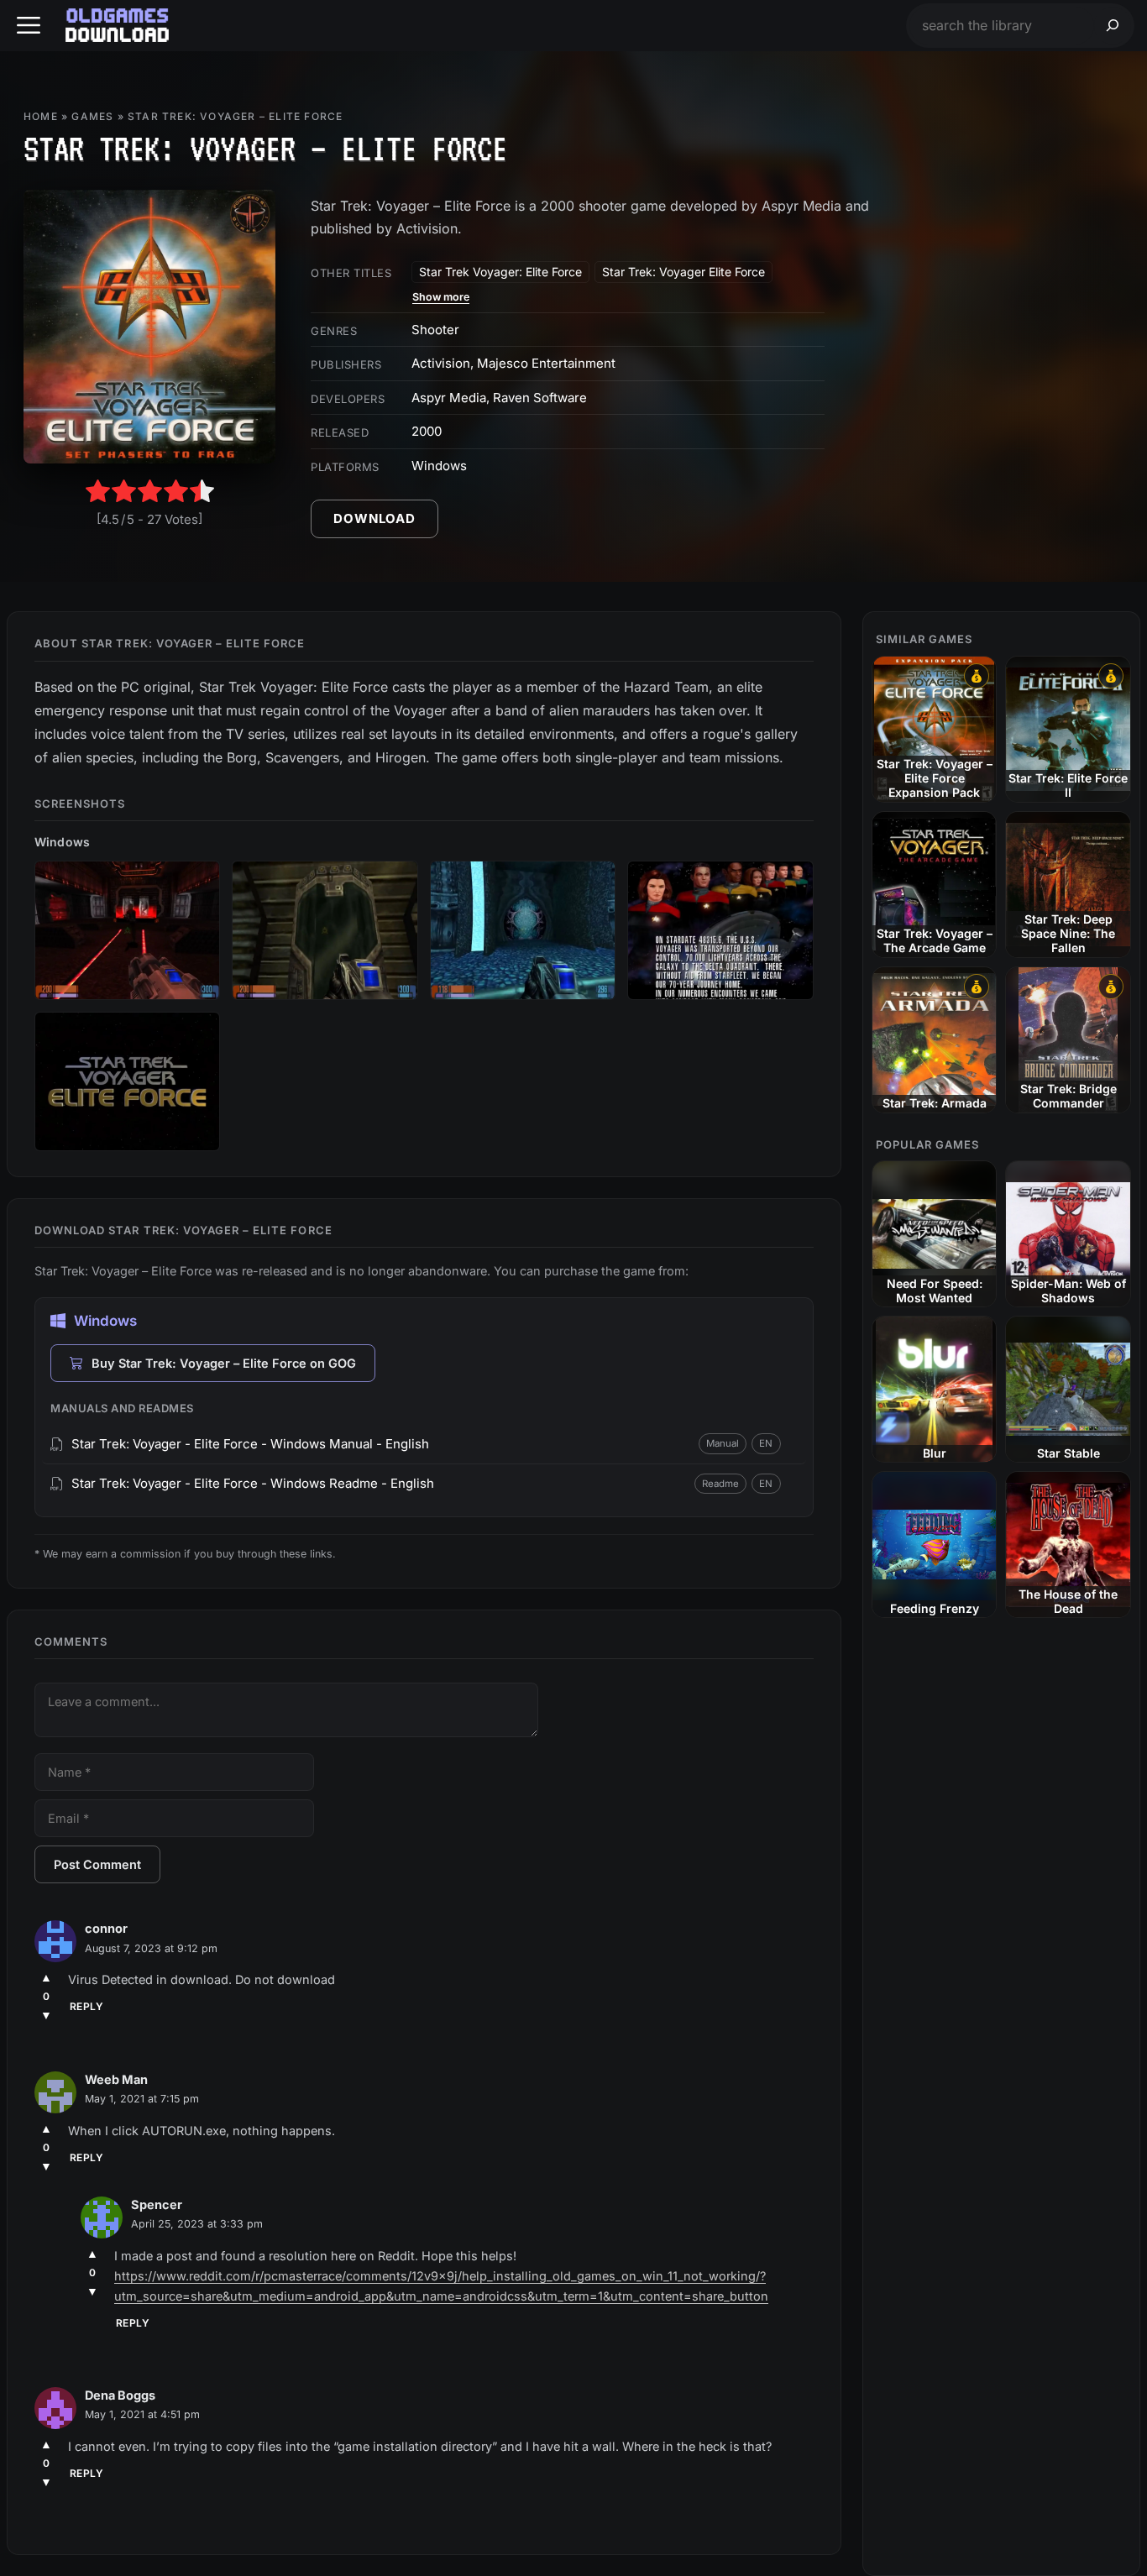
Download (374, 518)
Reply (86, 2006)
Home (41, 116)
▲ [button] (46, 1977)
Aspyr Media (449, 398)
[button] (29, 26)
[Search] (1113, 26)
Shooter (435, 330)
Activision (441, 363)
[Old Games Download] (117, 25)
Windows (439, 466)
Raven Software (540, 398)
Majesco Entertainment (546, 363)
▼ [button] (46, 2015)
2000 (427, 431)
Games (92, 116)
